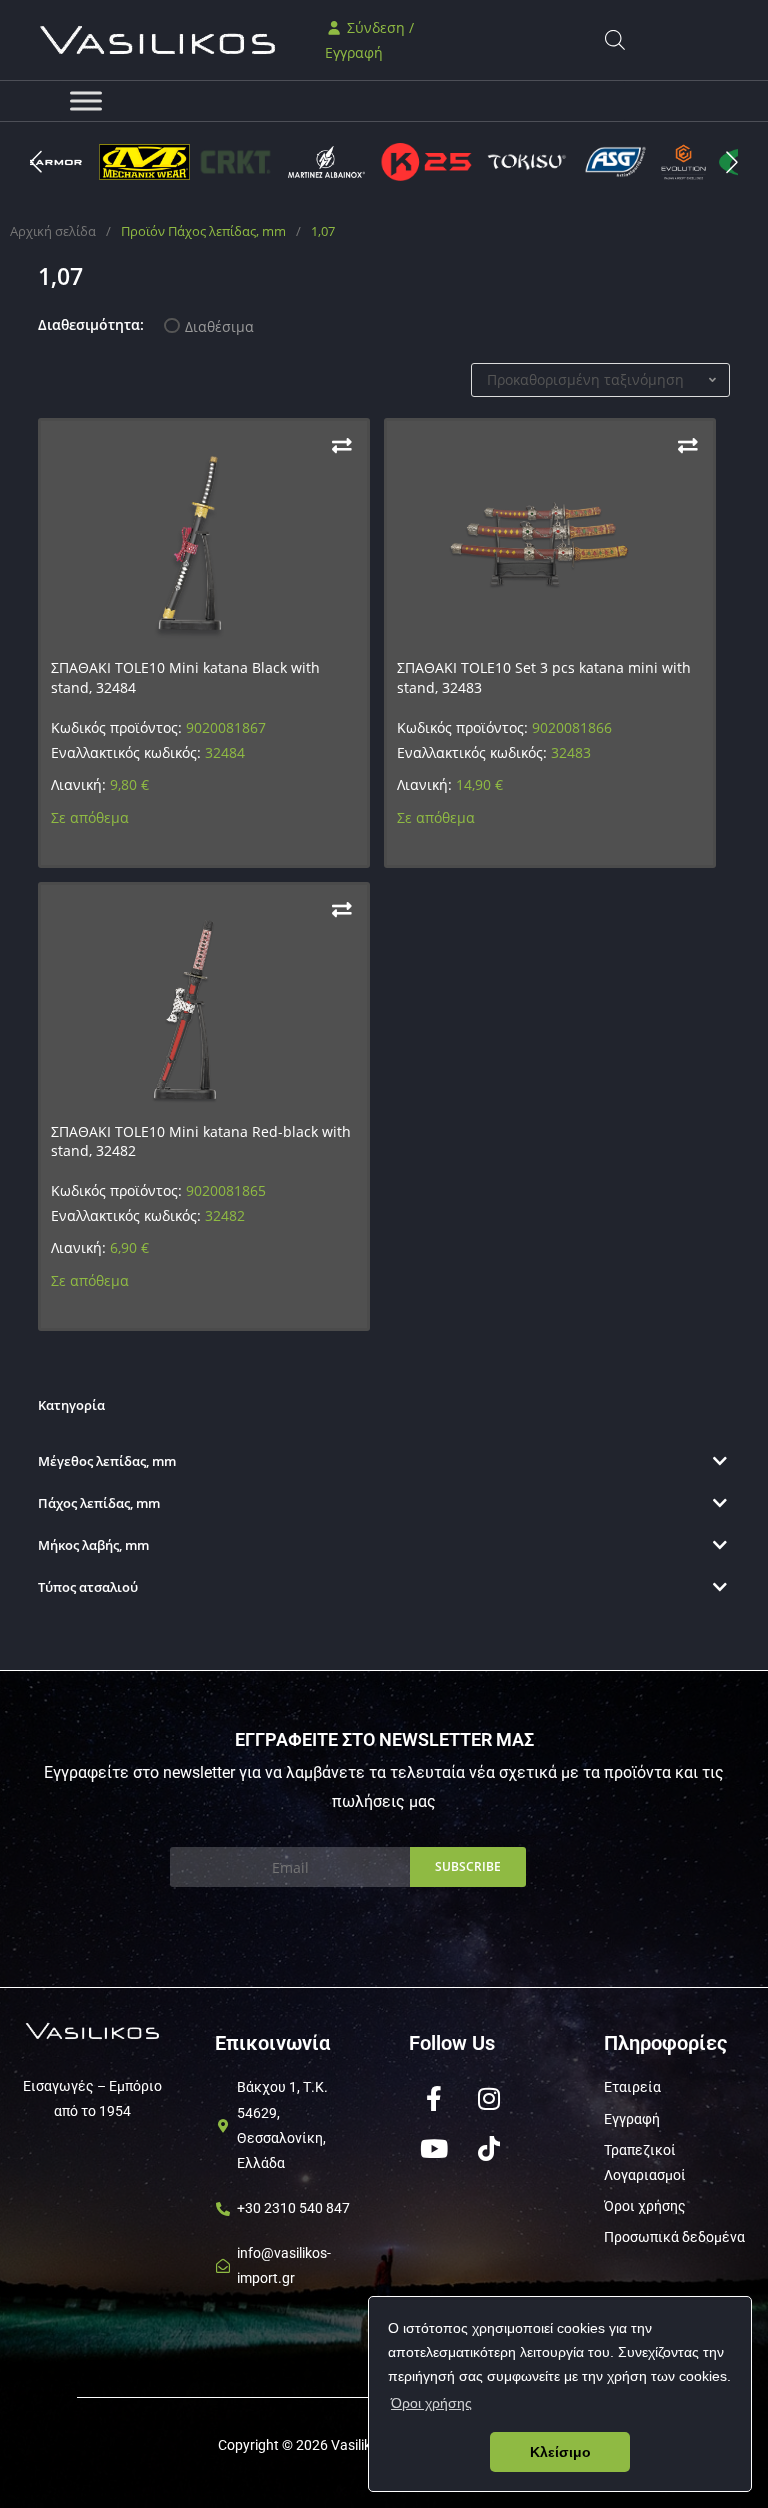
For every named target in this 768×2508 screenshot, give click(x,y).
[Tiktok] (489, 2148)
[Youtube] (434, 2148)
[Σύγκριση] (342, 445)
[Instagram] (489, 2098)
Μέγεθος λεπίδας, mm (107, 1461)
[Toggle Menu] (86, 100)
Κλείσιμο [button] (560, 2452)
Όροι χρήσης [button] (431, 2403)
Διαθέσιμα (219, 326)
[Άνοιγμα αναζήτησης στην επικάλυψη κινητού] (615, 39)
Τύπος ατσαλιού (88, 1587)
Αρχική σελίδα (53, 231)
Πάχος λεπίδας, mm (99, 1503)
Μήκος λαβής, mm (93, 1545)
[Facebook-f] (434, 2098)
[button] (732, 162)
